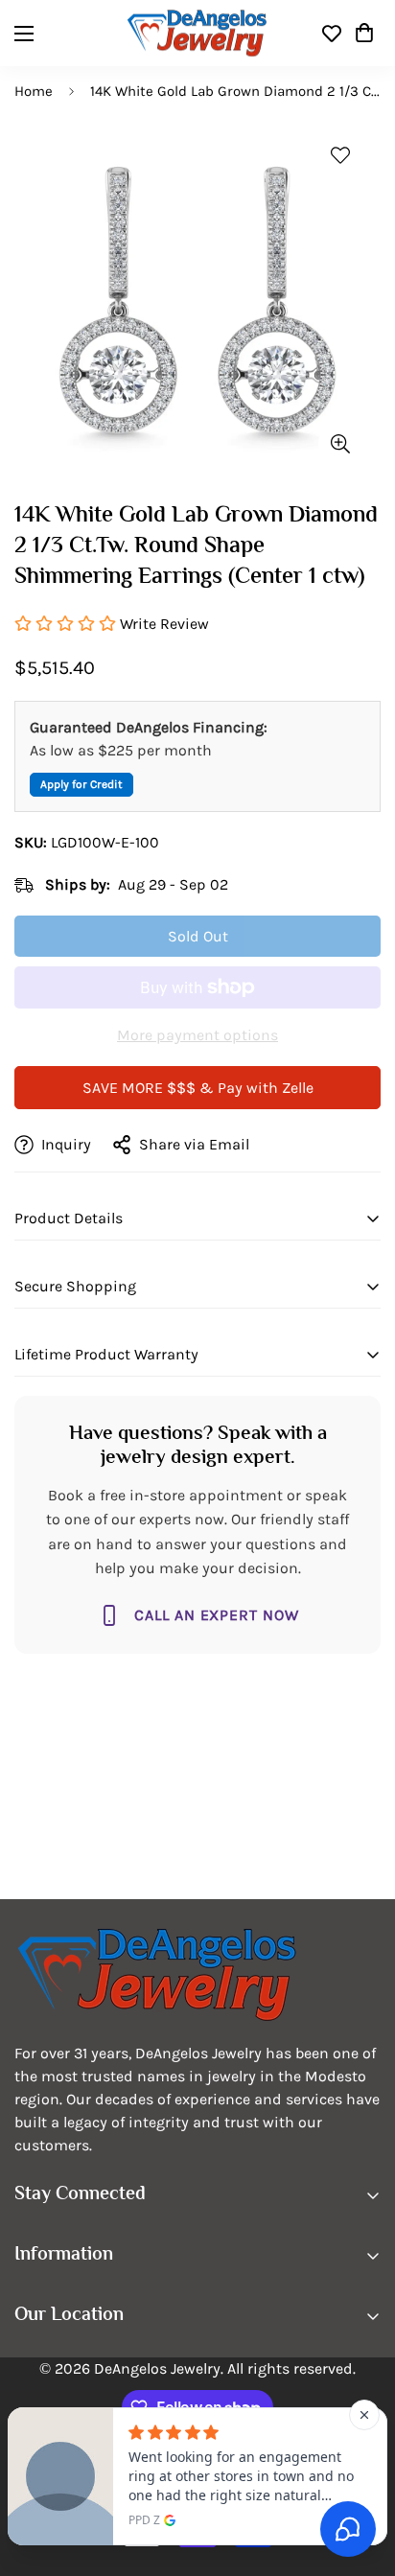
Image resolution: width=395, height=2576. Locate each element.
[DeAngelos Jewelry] (197, 33)
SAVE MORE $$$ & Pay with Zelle (198, 1088)
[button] (364, 34)
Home (34, 91)
